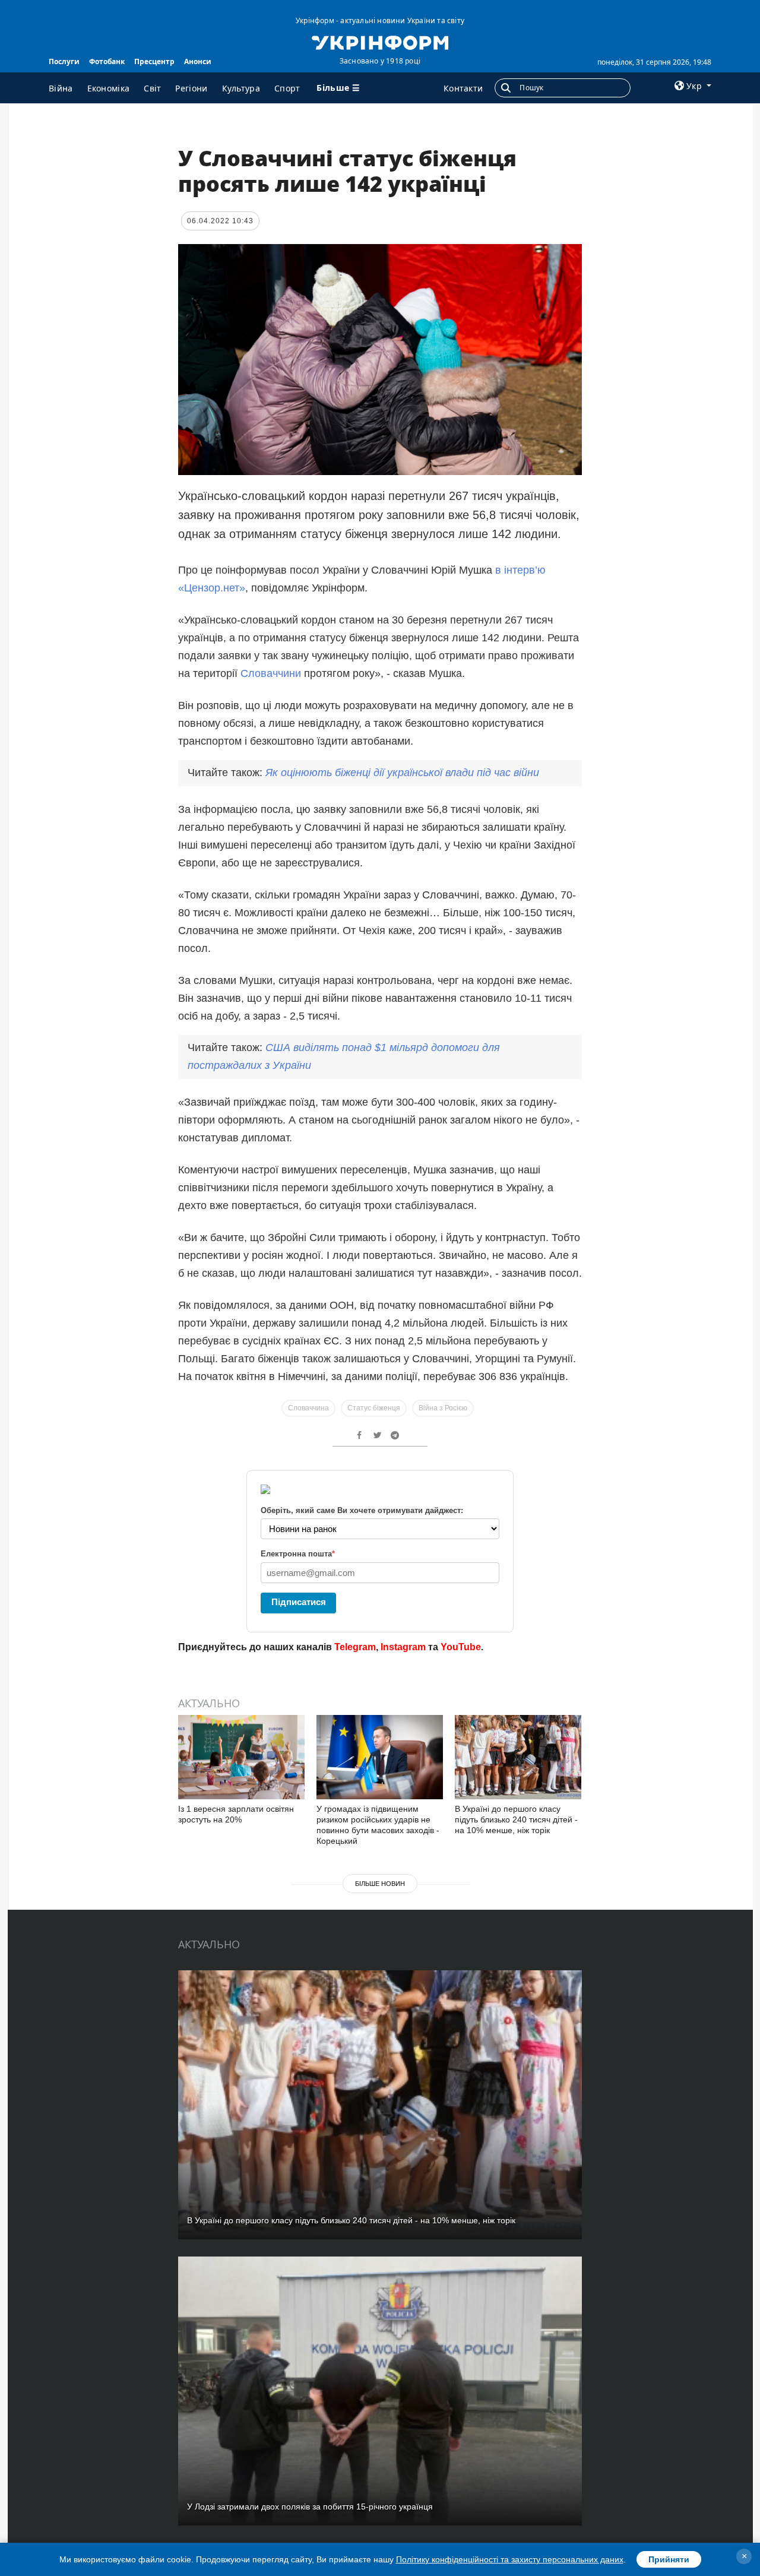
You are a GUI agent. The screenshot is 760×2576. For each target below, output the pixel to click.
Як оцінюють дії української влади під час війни (402, 773)
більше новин (380, 1884)
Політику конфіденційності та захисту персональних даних (510, 2559)
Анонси (198, 61)
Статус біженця (374, 1408)
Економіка (109, 88)
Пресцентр (154, 61)
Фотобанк (107, 61)
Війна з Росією (443, 1408)
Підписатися (299, 1602)
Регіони (191, 88)
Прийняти (669, 2559)
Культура (241, 88)
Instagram (403, 1647)
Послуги (64, 61)
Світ (152, 88)
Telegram (355, 1647)
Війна (61, 88)
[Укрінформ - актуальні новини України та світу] (380, 42)
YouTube (461, 1647)
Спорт (287, 88)
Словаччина (308, 1408)
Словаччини (271, 673)
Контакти (463, 88)
